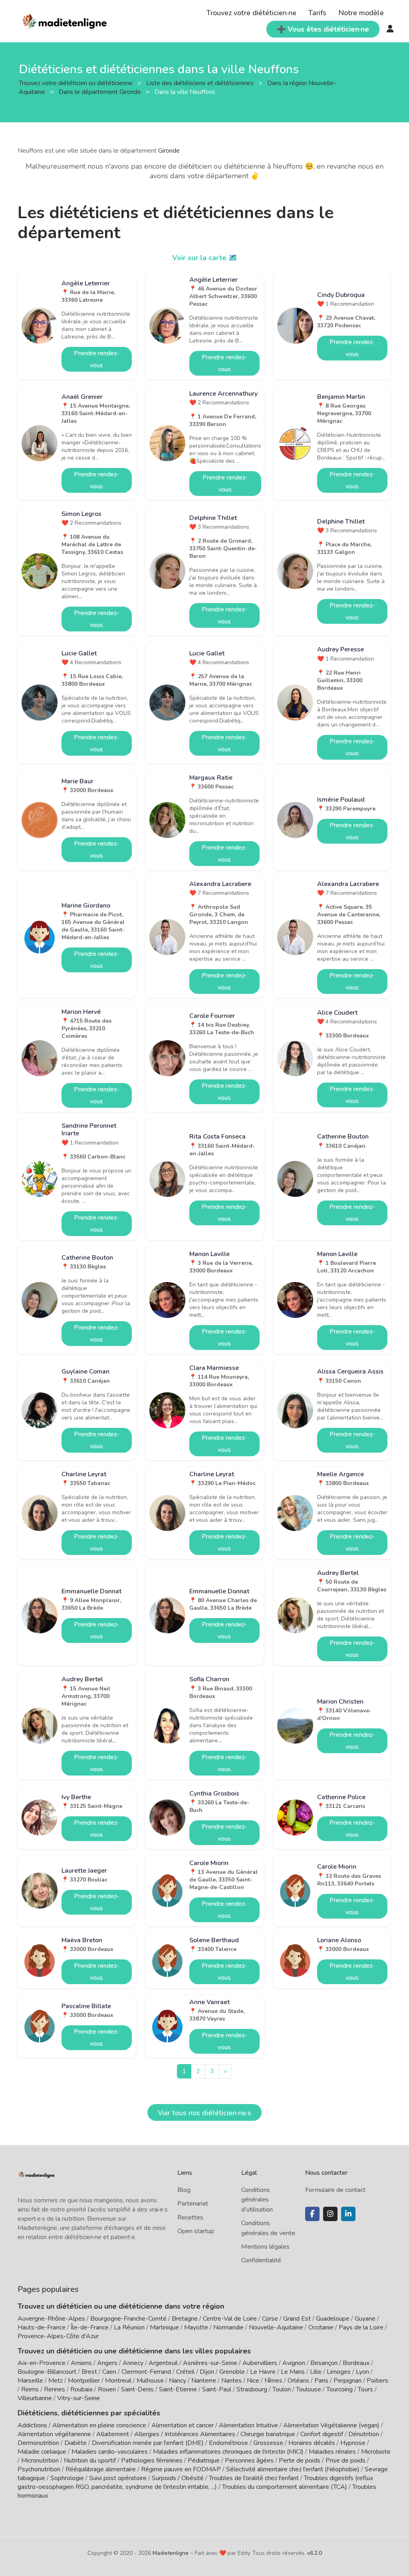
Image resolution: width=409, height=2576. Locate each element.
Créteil (185, 2372)
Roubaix (81, 2389)
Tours (365, 2389)
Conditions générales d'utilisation (257, 2200)
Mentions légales (265, 2247)
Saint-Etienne (178, 2389)
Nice (253, 2381)
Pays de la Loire (361, 2327)
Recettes (190, 2218)
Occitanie (321, 2327)
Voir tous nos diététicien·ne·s (204, 2113)
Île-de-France (90, 2327)
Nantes (231, 2381)
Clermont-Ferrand (146, 2372)
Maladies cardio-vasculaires (110, 2452)
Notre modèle (361, 13)
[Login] (390, 29)
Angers (107, 2363)
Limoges (339, 2372)
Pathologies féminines (152, 2461)
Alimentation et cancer (183, 2425)
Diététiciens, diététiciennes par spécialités (89, 2413)
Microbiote (376, 2452)
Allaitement (113, 2434)
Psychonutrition (39, 2469)
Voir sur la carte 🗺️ (205, 258)
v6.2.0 (315, 2553)
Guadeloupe (333, 2319)
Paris (321, 2381)
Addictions (32, 2425)
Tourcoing (340, 2389)
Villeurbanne (35, 2398)
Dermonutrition (39, 2443)
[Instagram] (330, 2214)
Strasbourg (252, 2389)
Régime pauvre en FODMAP (181, 2469)
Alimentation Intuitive (248, 2425)
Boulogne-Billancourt (47, 2372)
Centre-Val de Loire (230, 2319)
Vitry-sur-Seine (78, 2398)
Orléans (298, 2381)
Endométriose (228, 2443)
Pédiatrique (204, 2461)
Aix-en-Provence (42, 2363)
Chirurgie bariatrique (268, 2434)
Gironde (169, 151)
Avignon (294, 2363)
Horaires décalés (312, 2443)
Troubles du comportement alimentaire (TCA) (285, 2487)
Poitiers (377, 2381)
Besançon (324, 2363)
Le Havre (263, 2372)
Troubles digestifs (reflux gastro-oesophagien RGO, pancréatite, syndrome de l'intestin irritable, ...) (195, 2482)
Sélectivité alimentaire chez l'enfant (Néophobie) (293, 2469)
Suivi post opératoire (118, 2478)
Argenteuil (163, 2363)
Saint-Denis (137, 2389)
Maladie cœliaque (42, 2452)
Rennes (55, 2389)
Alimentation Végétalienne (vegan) (331, 2425)
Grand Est (297, 2319)
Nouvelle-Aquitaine (276, 2327)
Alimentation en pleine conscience (99, 2425)
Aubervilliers (260, 2363)
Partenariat (193, 2204)
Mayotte (196, 2327)
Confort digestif (322, 2434)
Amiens (81, 2363)
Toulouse (309, 2389)
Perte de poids (300, 2461)
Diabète (75, 2443)
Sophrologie (67, 2478)
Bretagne (185, 2319)
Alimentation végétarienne (54, 2434)
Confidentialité (261, 2260)
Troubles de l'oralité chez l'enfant (254, 2478)
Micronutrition (40, 2461)
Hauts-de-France (42, 2327)
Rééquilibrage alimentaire (101, 2469)
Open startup (196, 2231)
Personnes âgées (249, 2461)
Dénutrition (364, 2434)
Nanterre (204, 2381)
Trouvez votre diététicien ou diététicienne (76, 83)
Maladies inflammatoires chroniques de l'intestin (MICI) (228, 2452)
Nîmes (273, 2381)
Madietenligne (171, 2553)
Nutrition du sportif (90, 2461)
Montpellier (84, 2381)
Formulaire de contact (335, 2190)
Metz (56, 2381)
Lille (316, 2372)
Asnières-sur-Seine (210, 2363)
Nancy (178, 2381)
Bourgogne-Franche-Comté (128, 2319)
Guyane (365, 2319)
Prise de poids (345, 2461)
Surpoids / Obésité (178, 2478)
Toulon (282, 2389)
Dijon (207, 2372)
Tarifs (317, 13)
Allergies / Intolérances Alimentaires (185, 2434)
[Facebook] (312, 2214)
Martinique (164, 2327)
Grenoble (232, 2372)
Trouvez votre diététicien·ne (251, 13)
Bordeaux (356, 2363)
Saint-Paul (217, 2389)
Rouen (107, 2389)
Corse (270, 2319)
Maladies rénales (332, 2452)
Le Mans (293, 2372)
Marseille (30, 2381)
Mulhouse (150, 2381)
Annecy (133, 2363)
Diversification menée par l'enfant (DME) (149, 2443)
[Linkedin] (348, 2214)
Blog (184, 2190)
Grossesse (268, 2443)
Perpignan (347, 2381)
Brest (89, 2372)
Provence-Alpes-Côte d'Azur (58, 2336)
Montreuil (118, 2381)
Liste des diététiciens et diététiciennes (201, 83)
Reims (30, 2389)
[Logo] (65, 20)
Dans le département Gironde (101, 92)
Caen (109, 2372)
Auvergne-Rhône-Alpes (51, 2319)
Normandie (228, 2327)
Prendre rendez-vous (96, 359)
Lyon (362, 2372)
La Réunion (129, 2327)
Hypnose (353, 2443)
